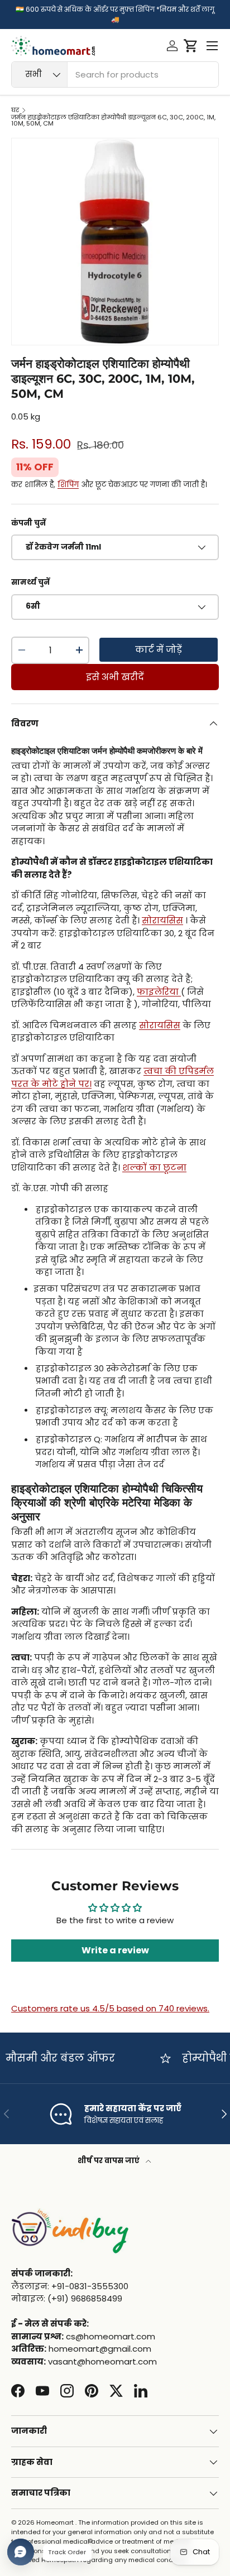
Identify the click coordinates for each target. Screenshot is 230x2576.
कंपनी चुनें (28, 523)
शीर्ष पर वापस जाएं (109, 2161)
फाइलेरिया (158, 992)
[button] (191, 46)
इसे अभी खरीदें (115, 677)
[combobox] (115, 74)
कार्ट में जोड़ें (159, 650)
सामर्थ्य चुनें (30, 582)
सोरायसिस (162, 920)
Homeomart (55, 2522)
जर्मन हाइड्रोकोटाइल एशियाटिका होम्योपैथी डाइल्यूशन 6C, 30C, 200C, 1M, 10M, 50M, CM (113, 121)
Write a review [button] (115, 1950)
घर (15, 110)
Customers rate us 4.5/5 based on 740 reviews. (110, 2008)
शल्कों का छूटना (154, 1167)
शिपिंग (68, 485)
